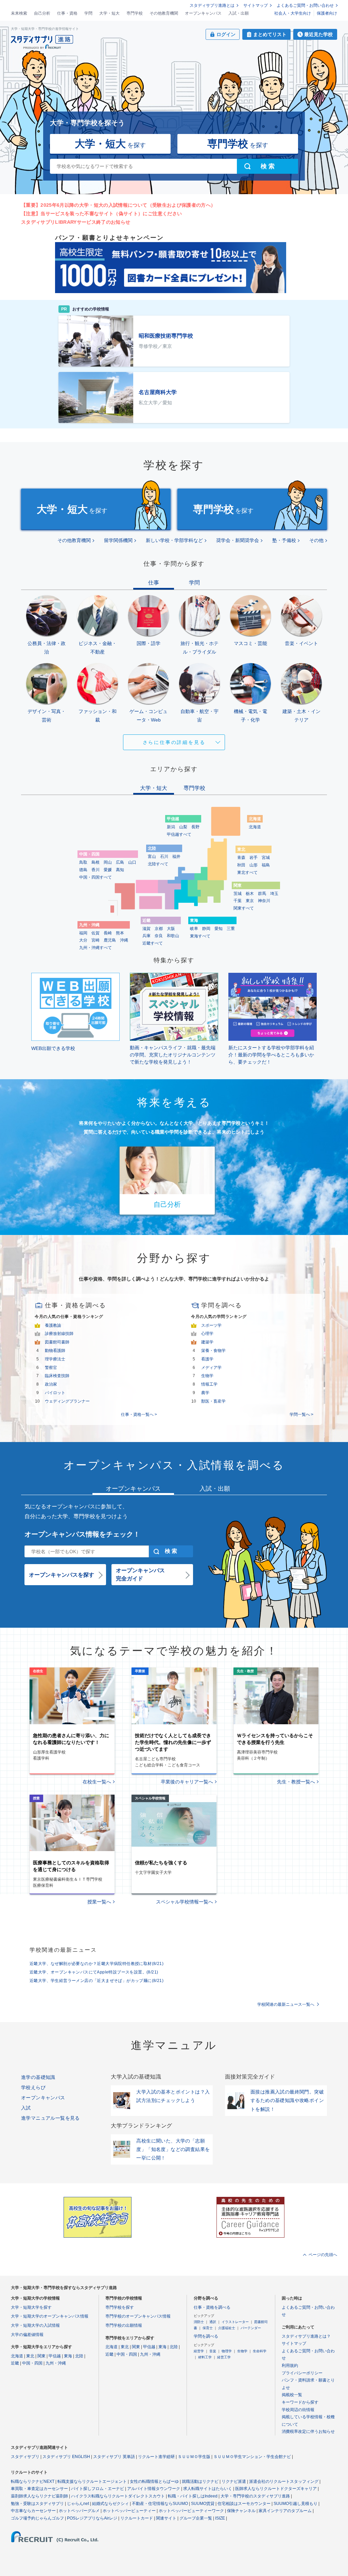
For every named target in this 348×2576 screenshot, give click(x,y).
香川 (95, 870)
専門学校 (135, 13)
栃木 (250, 894)
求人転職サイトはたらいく (208, 2489)
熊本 (120, 933)
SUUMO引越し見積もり (295, 2504)
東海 (68, 2356)
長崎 (108, 933)
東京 (250, 901)
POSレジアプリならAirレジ (92, 2518)
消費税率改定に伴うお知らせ (308, 2431)
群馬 (262, 894)
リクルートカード (137, 2518)
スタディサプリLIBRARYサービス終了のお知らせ (76, 222)
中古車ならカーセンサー (33, 2511)
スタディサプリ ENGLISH (66, 2457)
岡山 (108, 862)
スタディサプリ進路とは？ (306, 2336)
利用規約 (290, 2366)
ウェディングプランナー (67, 1401)
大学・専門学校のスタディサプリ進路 (255, 2496)
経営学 (199, 2351)
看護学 (207, 1359)
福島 (266, 865)
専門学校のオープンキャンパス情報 (138, 2316)
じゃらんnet (78, 2504)
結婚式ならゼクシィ (110, 2504)
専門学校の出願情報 (124, 2325)
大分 (83, 940)
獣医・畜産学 (213, 1401)
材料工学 (205, 2357)
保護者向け (327, 13)
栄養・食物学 (213, 1351)
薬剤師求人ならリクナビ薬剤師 (39, 2496)
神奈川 (264, 901)
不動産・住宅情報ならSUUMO (160, 2504)
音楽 (213, 2351)
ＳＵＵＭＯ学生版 (194, 2457)
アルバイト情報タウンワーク (154, 2489)
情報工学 (209, 1384)
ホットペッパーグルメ (79, 2511)
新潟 (171, 827)
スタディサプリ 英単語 (114, 2457)
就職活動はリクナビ (200, 2481)
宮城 (266, 858)
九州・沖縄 (56, 2363)
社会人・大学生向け (293, 13)
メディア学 (211, 1368)
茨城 (238, 894)
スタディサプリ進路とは (212, 5)
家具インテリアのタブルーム (285, 2511)
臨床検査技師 (57, 1376)
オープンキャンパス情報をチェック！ (82, 1534)
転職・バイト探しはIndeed (193, 2496)
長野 (195, 827)
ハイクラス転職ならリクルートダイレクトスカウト (118, 2496)
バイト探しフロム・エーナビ (98, 2489)
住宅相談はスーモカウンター (244, 2504)
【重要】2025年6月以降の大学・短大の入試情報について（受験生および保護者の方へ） (118, 205)
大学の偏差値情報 (27, 2335)
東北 (30, 2356)
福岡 (83, 933)
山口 (132, 862)
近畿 (15, 2363)
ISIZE (220, 2518)
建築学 (207, 1342)
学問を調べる (206, 2336)
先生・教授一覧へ (296, 1782)
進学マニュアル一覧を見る (50, 2118)
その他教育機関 (164, 13)
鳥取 (83, 862)
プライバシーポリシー (302, 2373)
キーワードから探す (300, 2402)
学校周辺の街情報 (298, 2410)
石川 (164, 857)
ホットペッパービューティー (129, 2511)
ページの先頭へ (323, 2255)
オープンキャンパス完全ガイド (140, 1574)
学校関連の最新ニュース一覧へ (286, 2004)
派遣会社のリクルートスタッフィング (284, 2481)
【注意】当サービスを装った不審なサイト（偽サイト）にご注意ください (101, 214)
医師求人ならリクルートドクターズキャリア (276, 2489)
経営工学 (224, 2357)
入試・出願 (239, 13)
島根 (95, 862)
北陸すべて (158, 864)
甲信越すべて (179, 834)
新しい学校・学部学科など (174, 540)
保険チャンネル (241, 2511)
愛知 (219, 929)
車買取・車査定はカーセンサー (39, 2489)
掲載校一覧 (292, 2395)
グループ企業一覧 (196, 2518)
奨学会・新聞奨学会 (238, 540)
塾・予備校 (284, 540)
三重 (231, 929)
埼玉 (274, 894)
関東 (41, 2356)
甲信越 (55, 2356)
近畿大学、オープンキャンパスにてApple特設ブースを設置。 (94, 1972)
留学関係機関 (118, 540)
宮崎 (95, 940)
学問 (88, 13)
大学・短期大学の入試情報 (35, 2325)
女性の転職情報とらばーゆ (154, 2481)
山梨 (183, 827)
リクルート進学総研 (156, 2457)
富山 (152, 857)
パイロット (55, 1393)
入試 (26, 2108)
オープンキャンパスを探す (62, 1575)
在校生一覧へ (97, 1782)
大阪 (171, 929)
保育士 (208, 2328)
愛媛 (108, 870)
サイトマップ (256, 5)
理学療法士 (55, 1359)
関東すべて (244, 908)
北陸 (79, 2356)
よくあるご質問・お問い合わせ (305, 5)
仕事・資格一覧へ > (139, 1414)
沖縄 (124, 940)
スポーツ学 (211, 1325)
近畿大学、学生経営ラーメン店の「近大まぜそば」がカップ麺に (97, 1981)
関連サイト (166, 2518)
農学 (205, 1393)
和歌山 (173, 936)
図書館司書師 (57, 1342)
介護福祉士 (227, 2328)
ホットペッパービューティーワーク (191, 2511)
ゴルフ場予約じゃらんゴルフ (37, 2518)
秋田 (241, 865)
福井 (176, 857)
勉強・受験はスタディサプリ (37, 2504)
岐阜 (194, 929)
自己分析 (42, 13)
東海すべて (200, 936)
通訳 (213, 2322)
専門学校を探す (120, 2307)
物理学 (227, 2351)
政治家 (51, 1384)
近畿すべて (153, 943)
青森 (241, 858)
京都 (159, 929)
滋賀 (146, 929)
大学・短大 (109, 13)
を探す (110, 144)
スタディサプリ (25, 2457)
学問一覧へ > (301, 1414)
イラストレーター (235, 2322)
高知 (120, 870)
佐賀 (95, 933)
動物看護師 (55, 1351)
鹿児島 (110, 940)
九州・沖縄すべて (95, 948)
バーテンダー (251, 2328)
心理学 (207, 1334)
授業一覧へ (99, 1902)
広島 (120, 862)
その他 (316, 540)
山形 (254, 865)
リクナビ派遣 (234, 2481)
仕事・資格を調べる (212, 2307)
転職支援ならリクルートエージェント (92, 2481)
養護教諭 (53, 1325)
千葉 (238, 901)
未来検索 (19, 13)
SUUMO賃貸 (203, 2504)
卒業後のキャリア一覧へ (187, 1782)
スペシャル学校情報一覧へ (185, 1902)
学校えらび (33, 2087)
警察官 (51, 1368)
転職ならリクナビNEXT (33, 2481)
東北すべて (247, 872)
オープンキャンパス (203, 13)
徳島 (83, 870)
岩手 (254, 858)
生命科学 (260, 2351)
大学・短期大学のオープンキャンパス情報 (50, 2316)
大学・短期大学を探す (31, 2307)
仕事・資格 (67, 13)
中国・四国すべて (95, 877)
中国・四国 (32, 2363)
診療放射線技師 (59, 1334)
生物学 (207, 1376)
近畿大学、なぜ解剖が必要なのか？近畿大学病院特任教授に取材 (97, 1964)
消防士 (199, 2322)
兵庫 (146, 936)
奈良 (159, 936)
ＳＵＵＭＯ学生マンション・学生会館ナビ (252, 2457)
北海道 (255, 827)
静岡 (206, 929)
